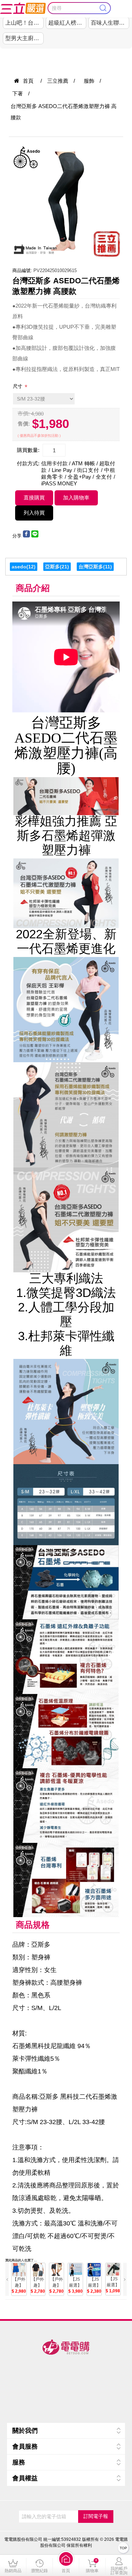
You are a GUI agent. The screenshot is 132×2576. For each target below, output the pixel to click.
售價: (24, 424)
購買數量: (28, 450)
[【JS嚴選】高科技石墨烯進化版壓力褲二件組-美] (75, 2270)
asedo (19, 567)
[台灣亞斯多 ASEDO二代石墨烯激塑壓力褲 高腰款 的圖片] (66, 201)
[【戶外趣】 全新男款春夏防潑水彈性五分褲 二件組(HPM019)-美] (38, 2270)
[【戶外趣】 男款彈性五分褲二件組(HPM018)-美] (56, 2270)
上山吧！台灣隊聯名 (24, 23)
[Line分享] (35, 536)
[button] (66, 2565)
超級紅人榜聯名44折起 (67, 23)
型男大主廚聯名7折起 (24, 38)
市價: (24, 413)
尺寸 (18, 386)
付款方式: (28, 463)
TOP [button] (123, 2548)
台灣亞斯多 (91, 567)
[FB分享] (26, 536)
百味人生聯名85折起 (110, 23)
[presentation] (7, 2279)
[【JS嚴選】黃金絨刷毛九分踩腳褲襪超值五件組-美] (113, 2270)
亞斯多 (52, 567)
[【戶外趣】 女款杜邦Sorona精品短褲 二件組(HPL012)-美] (19, 2270)
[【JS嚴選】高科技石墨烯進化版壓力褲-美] (94, 2270)
